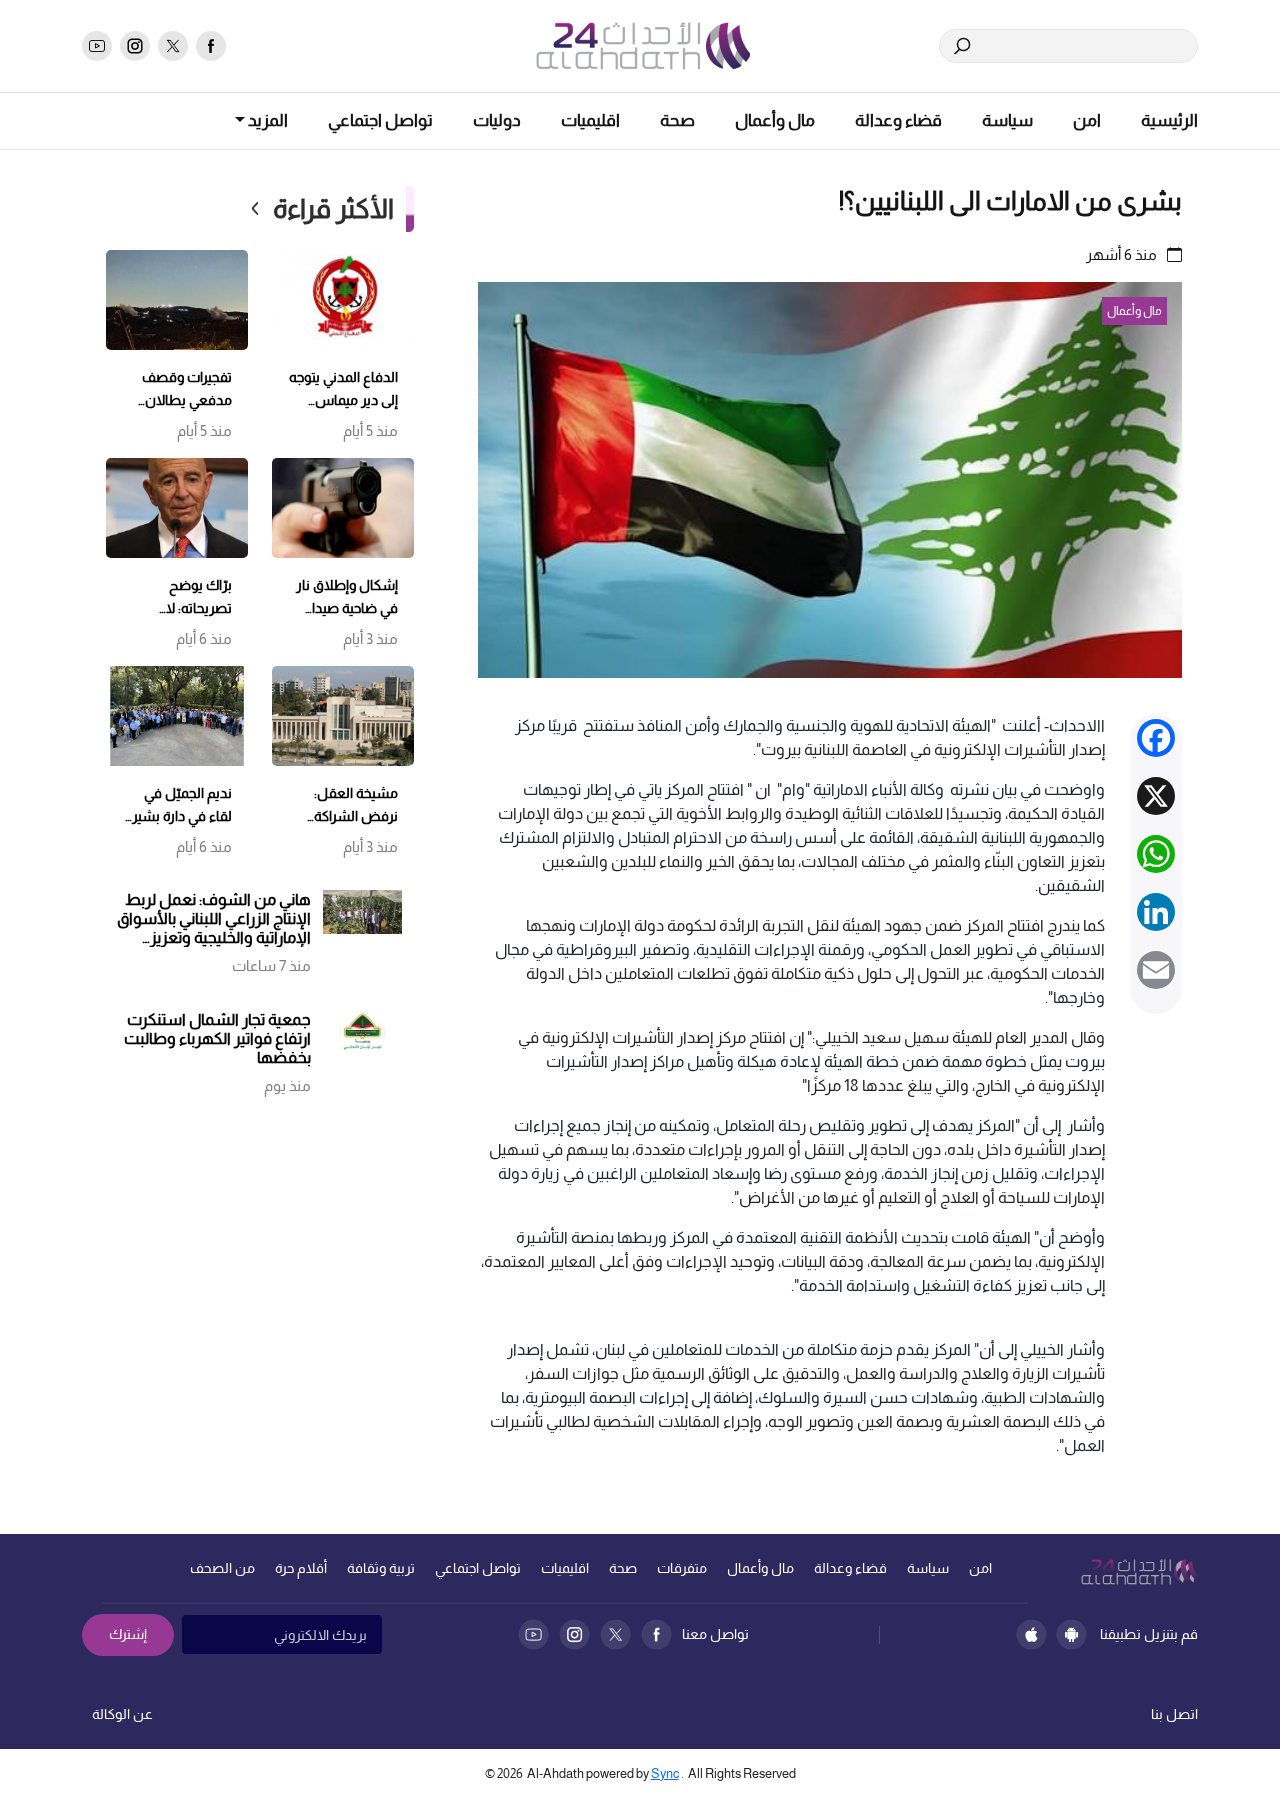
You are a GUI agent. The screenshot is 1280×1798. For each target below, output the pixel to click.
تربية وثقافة (381, 1568)
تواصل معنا (715, 1634)
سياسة (1007, 120)
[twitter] (173, 46)
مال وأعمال (775, 120)
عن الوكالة (122, 1714)
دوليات (497, 120)
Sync (665, 1773)
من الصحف (222, 1568)
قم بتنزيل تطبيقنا (1149, 1634)
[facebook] (211, 46)
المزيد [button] (266, 120)
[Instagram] (574, 1634)
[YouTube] (533, 1634)
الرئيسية (1169, 120)
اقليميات (590, 120)
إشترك (128, 1634)
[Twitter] (615, 1634)
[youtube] (97, 46)
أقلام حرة (301, 1568)
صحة (677, 120)
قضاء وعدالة (898, 120)
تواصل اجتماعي (380, 120)
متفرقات (682, 1568)
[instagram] (135, 46)
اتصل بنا (1174, 1714)
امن (1087, 120)
